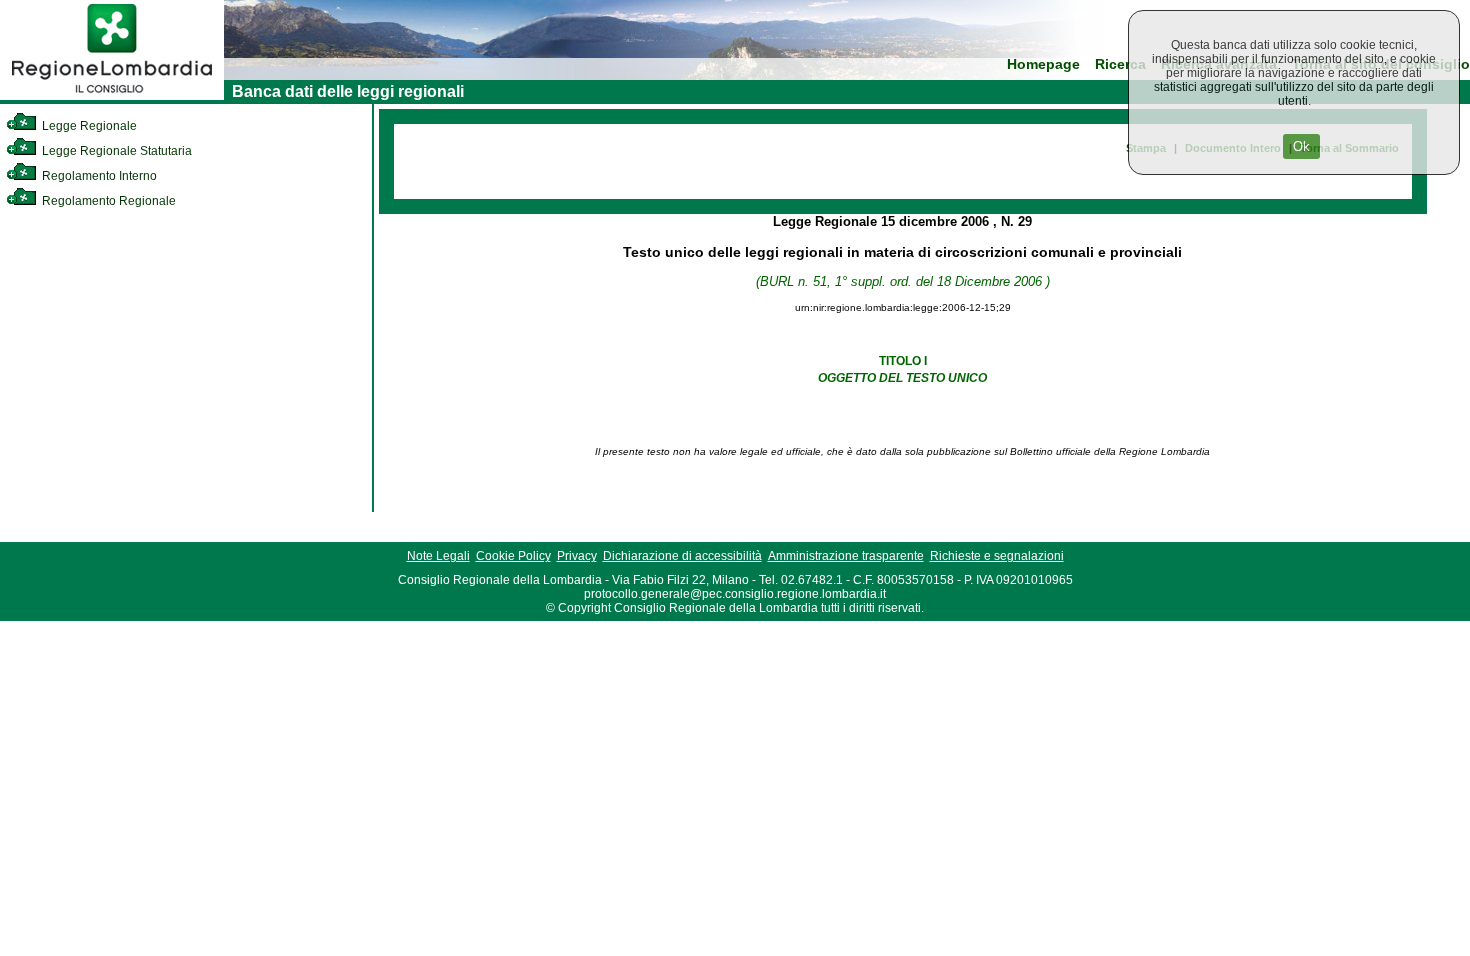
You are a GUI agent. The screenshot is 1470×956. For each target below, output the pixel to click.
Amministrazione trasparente (846, 556)
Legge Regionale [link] (88, 126)
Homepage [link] (1043, 64)
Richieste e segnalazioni (997, 556)
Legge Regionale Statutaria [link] (115, 151)
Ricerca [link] (1120, 64)
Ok (1301, 146)
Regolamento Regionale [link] (107, 201)
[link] (112, 96)
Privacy (577, 556)
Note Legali (438, 556)
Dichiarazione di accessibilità (682, 556)
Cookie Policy (513, 556)
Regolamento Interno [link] (98, 176)
